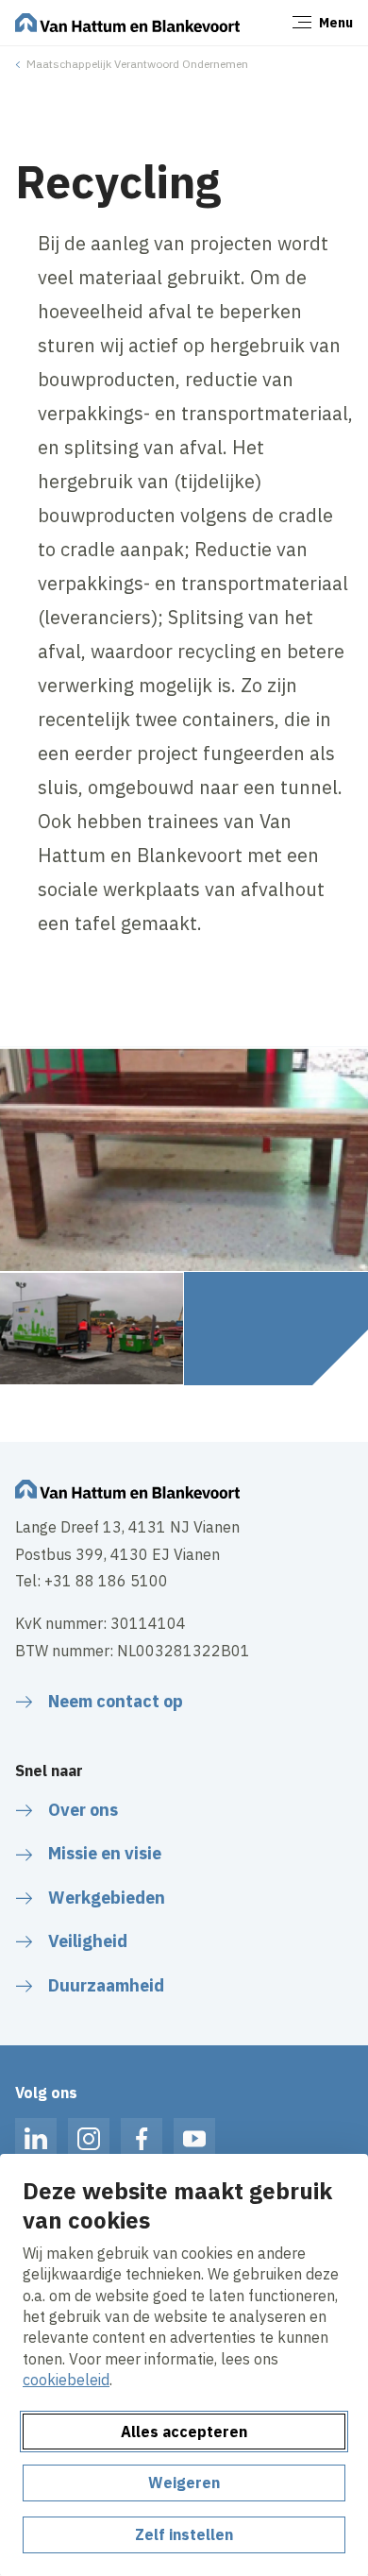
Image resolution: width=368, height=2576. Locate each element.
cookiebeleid (66, 2380)
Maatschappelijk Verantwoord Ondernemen (137, 64)
